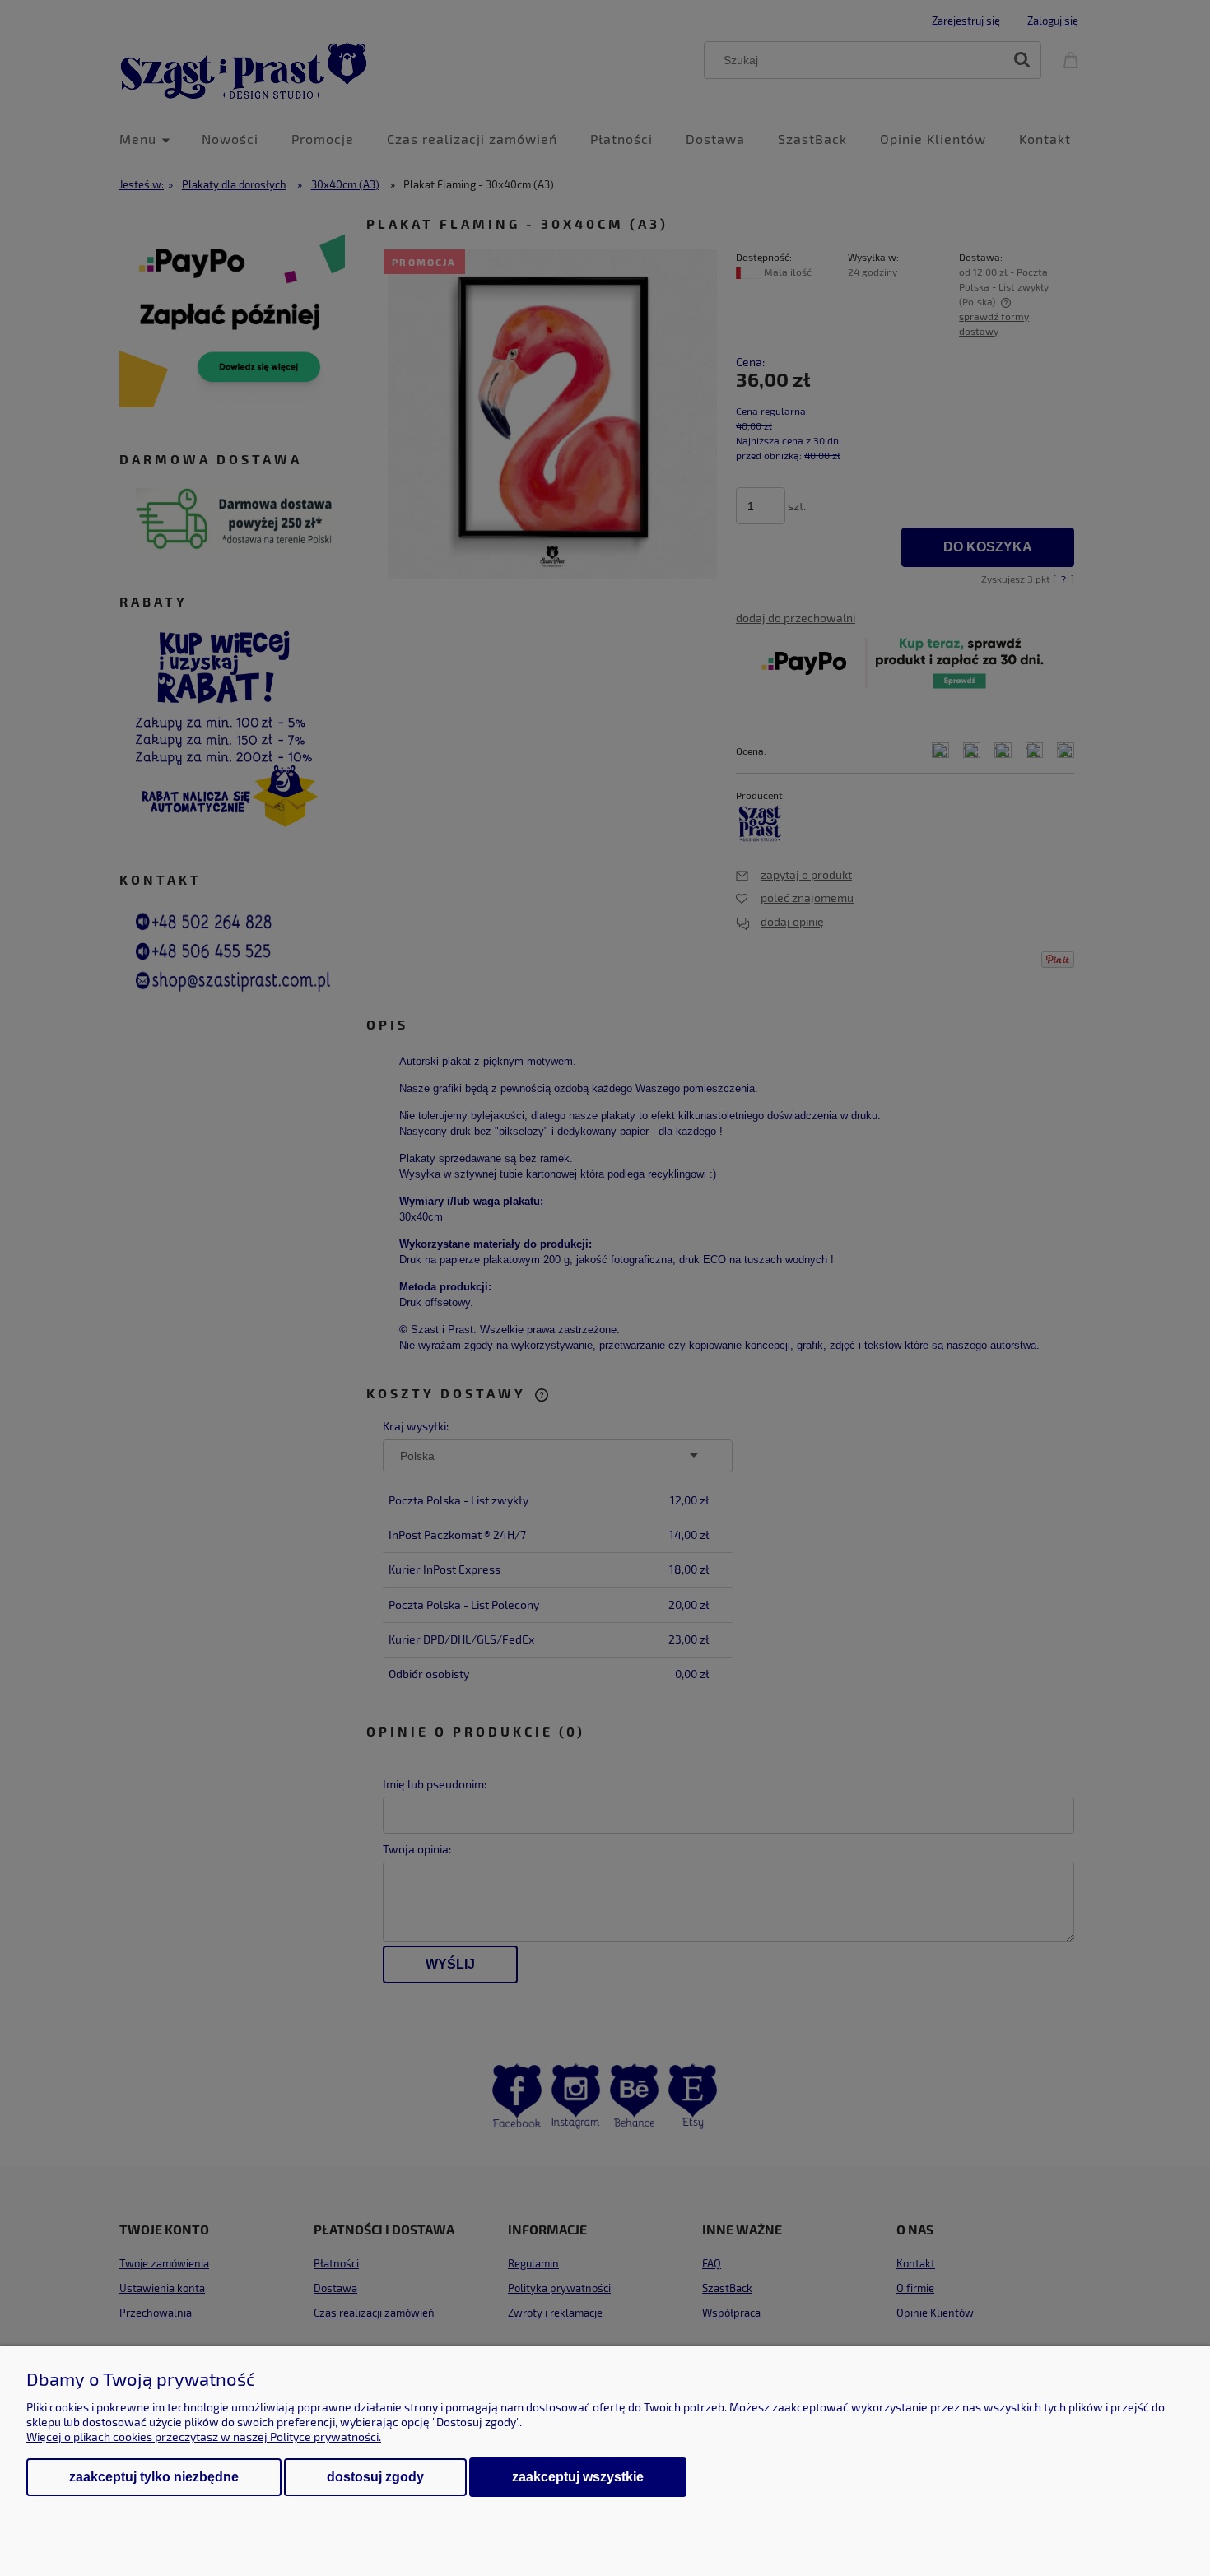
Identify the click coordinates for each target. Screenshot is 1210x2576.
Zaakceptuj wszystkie (578, 2476)
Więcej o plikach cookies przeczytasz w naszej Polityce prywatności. (204, 2437)
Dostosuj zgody (375, 2477)
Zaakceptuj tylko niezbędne (154, 2477)
